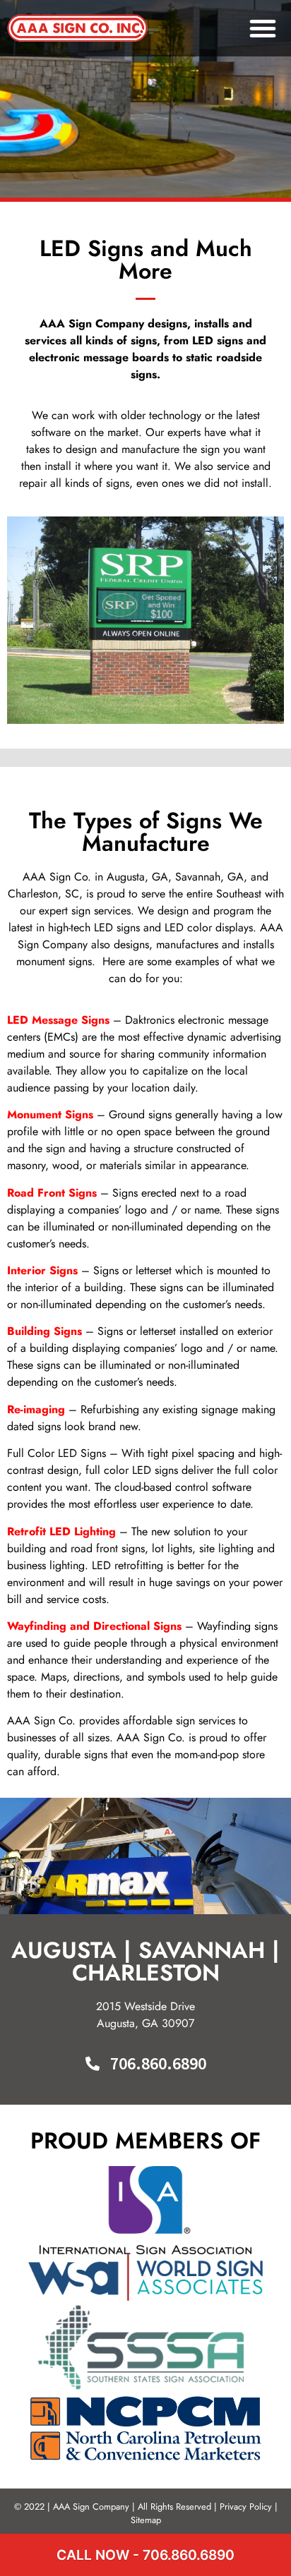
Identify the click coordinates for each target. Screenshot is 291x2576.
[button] (263, 28)
